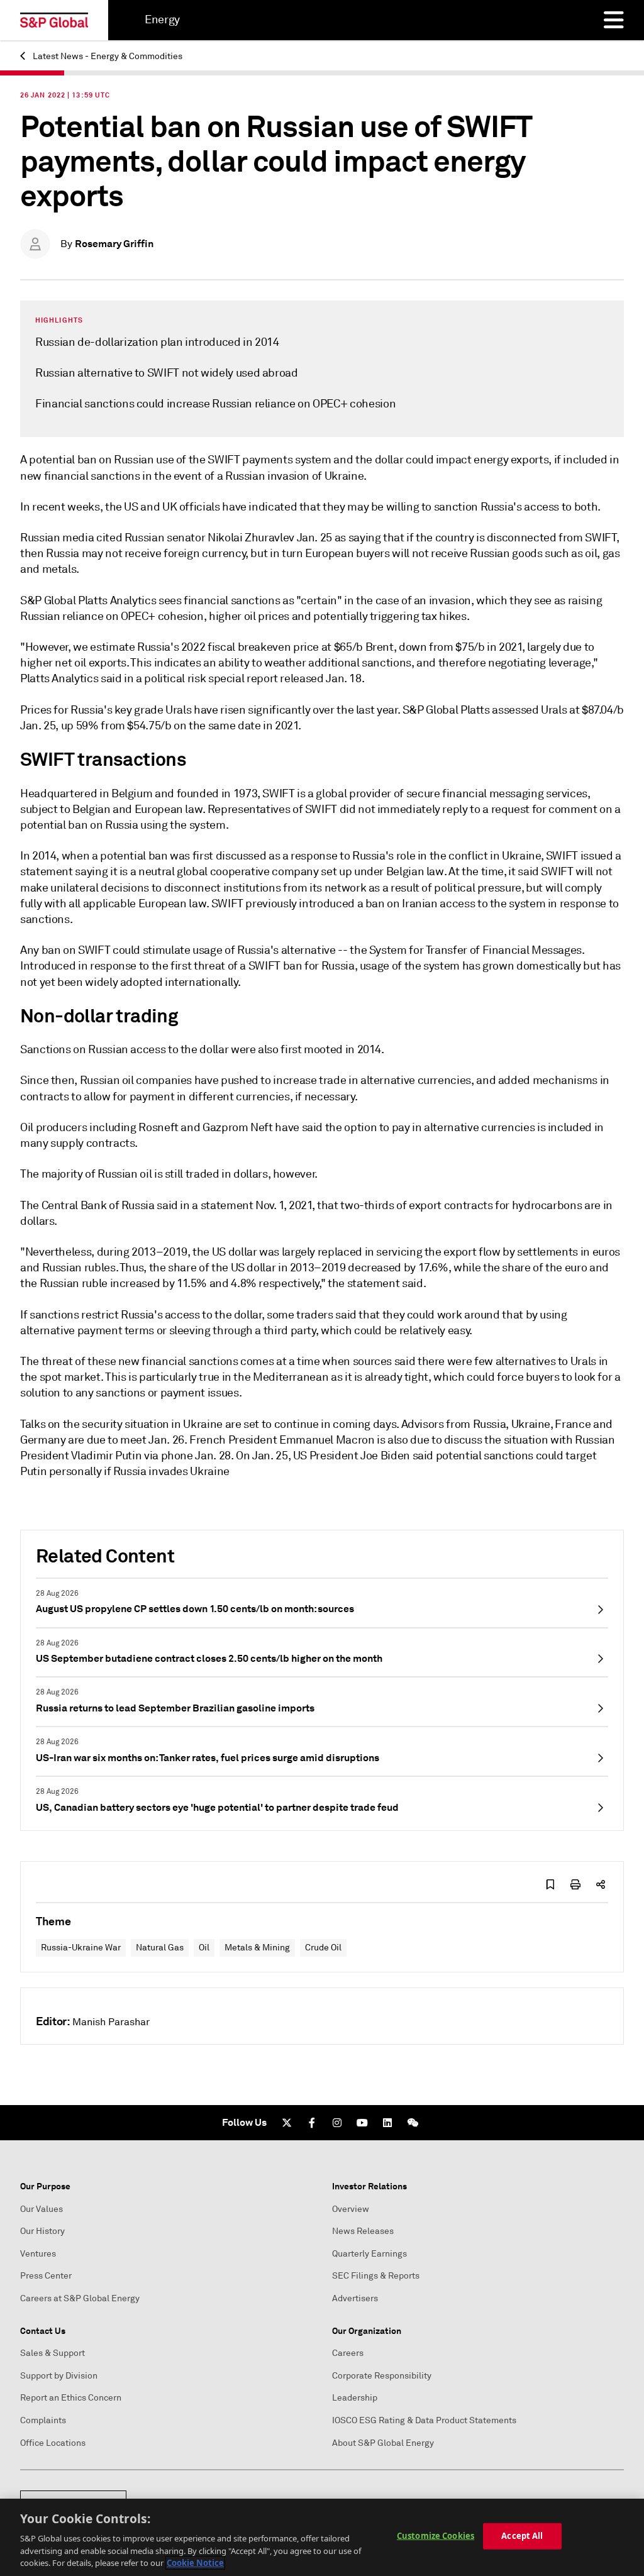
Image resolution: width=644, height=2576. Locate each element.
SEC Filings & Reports (376, 2276)
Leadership (355, 2398)
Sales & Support (53, 2353)
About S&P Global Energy (383, 2443)
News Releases (363, 2231)
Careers (348, 2353)
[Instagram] (337, 2123)
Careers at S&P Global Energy (80, 2298)
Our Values (42, 2209)
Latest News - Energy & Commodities (107, 56)
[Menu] (614, 20)
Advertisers (355, 2298)
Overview (351, 2209)
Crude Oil (323, 1948)
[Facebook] (312, 2123)
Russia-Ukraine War (81, 1948)
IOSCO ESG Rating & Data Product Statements (424, 2420)
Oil (204, 1948)
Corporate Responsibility (382, 2376)
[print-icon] (575, 1884)
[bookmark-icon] (550, 1884)
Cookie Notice (195, 2563)
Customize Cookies (436, 2536)
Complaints (43, 2420)
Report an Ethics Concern (71, 2398)
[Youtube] (362, 2123)
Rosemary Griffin (114, 244)
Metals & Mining (257, 1948)
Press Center (46, 2276)
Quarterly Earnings (369, 2254)
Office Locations (53, 2443)
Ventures (38, 2254)
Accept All (522, 2536)
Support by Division (59, 2376)
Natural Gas (160, 1948)
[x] (287, 2123)
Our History (42, 2231)
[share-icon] (601, 1884)
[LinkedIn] (387, 2123)
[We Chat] (413, 2123)
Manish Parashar (111, 2022)
